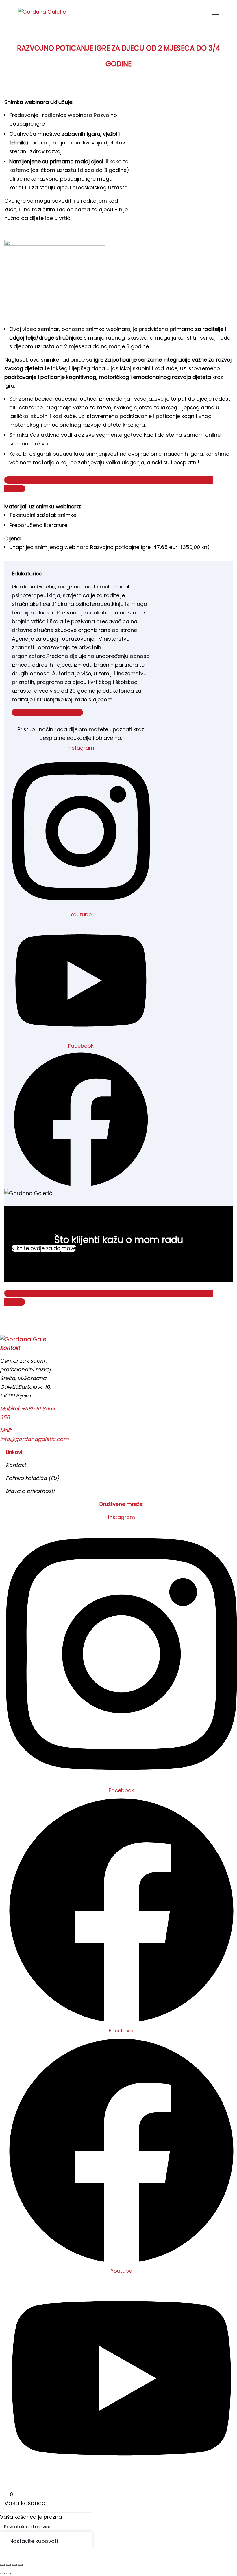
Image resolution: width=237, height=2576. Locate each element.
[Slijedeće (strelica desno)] (8, 2573)
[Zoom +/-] (2, 2565)
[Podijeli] (14, 2565)
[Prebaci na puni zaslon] (8, 2565)
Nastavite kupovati (34, 2541)
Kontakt (16, 1465)
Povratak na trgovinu (28, 2527)
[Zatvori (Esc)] (21, 2565)
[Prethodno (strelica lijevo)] (2, 2573)
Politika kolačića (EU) (32, 1478)
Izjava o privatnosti (30, 1491)
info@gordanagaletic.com (34, 1439)
